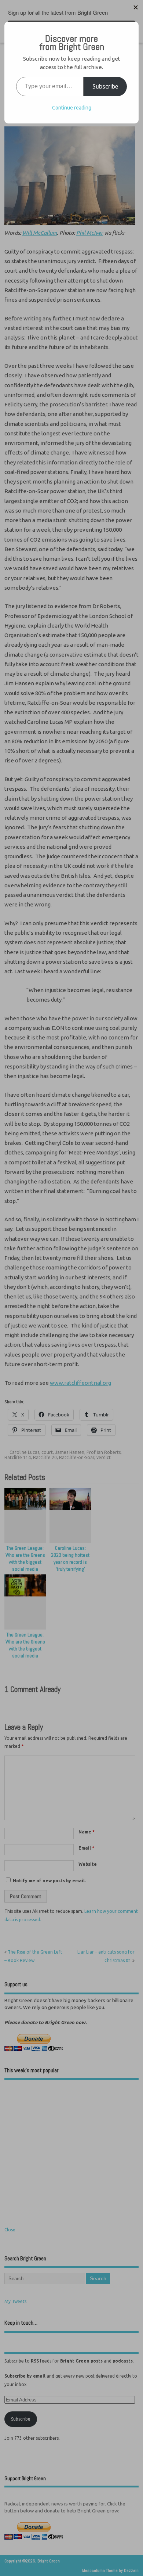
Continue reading (72, 108)
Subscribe (105, 86)
